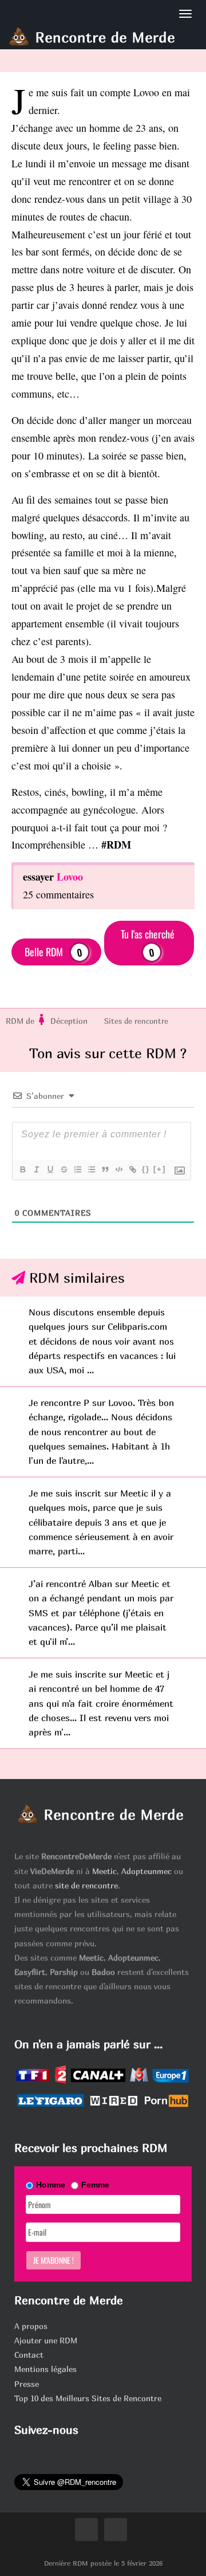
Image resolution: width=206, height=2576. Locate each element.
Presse (27, 2384)
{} (146, 1169)
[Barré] (64, 1169)
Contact (29, 2355)
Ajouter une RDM (46, 2340)
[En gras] (22, 1169)
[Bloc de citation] (105, 1169)
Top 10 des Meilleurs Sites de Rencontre (88, 2398)
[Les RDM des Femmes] (42, 1021)
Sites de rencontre (136, 1021)
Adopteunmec (146, 1871)
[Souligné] (50, 1169)
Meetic (104, 1871)
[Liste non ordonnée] (91, 1169)
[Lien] (132, 1169)
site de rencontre (86, 1885)
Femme (95, 2185)
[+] (160, 1169)
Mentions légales (45, 2369)
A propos (31, 2326)
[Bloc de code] (118, 1169)
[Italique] (36, 1169)
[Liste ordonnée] (77, 1169)
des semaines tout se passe (93, 500)
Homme (51, 2185)
